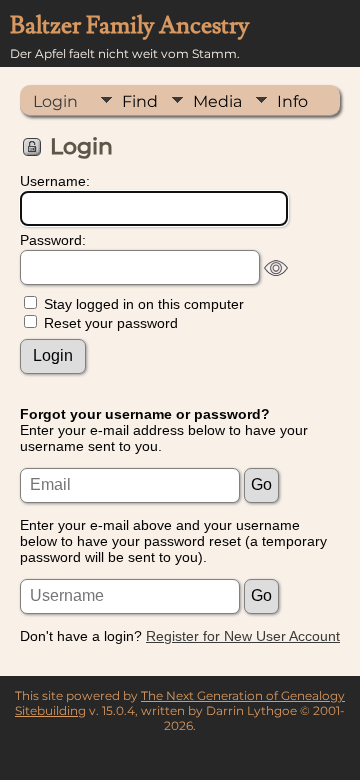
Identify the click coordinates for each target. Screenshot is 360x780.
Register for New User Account (243, 636)
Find (140, 101)
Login (55, 101)
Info (292, 101)
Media (217, 101)
